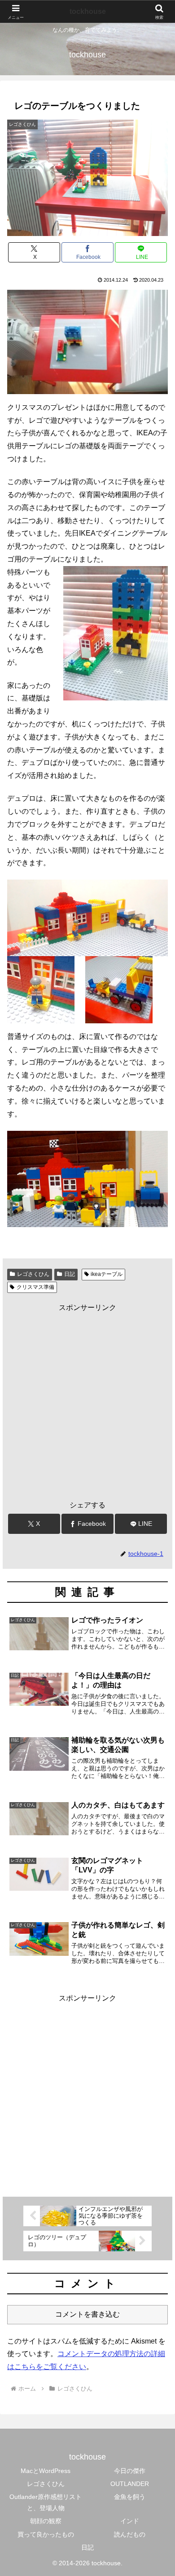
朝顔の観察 (46, 2521)
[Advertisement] (87, 1401)
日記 (70, 1274)
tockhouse (88, 11)
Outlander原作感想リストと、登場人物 (46, 2502)
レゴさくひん (33, 1274)
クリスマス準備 (35, 1287)
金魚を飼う (130, 2497)
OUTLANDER (130, 2484)
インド (130, 2521)
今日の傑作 (130, 2471)
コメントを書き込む (87, 2314)
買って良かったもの (46, 2534)
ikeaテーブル (107, 1274)
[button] (157, 1651)
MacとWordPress (46, 2471)
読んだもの (130, 2534)
